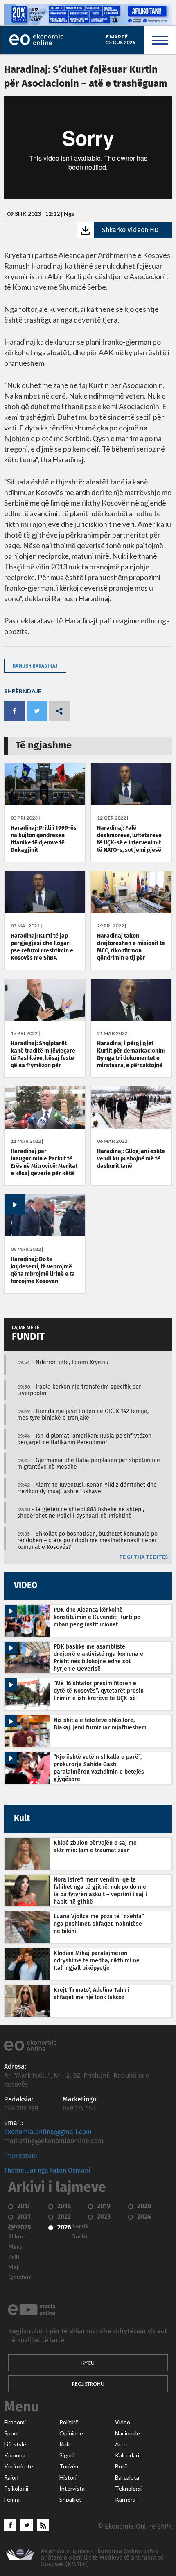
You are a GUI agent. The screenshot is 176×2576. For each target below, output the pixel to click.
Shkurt (17, 2236)
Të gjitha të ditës (143, 1557)
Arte (121, 2444)
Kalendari (127, 2455)
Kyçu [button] (88, 2363)
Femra (12, 2500)
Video (123, 2422)
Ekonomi (15, 2422)
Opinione (71, 2433)
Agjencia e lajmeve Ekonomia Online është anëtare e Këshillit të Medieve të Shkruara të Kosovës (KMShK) (102, 2558)
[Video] (45, 1234)
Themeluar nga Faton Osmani (47, 2171)
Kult (65, 2444)
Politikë (69, 2422)
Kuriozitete (19, 2466)
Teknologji (128, 2489)
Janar (16, 2226)
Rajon (11, 2477)
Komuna (15, 2455)
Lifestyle (15, 2444)
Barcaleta (127, 2477)
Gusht (80, 2236)
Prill (14, 2257)
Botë (121, 2466)
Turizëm (70, 2466)
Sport (11, 2433)
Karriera (125, 2500)
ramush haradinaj (35, 666)
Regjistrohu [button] (88, 2384)
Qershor (20, 2277)
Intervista (72, 2489)
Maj (13, 2267)
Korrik (80, 2226)
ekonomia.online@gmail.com (48, 2132)
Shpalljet (70, 2500)
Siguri (67, 2455)
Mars (15, 2247)
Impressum (21, 2156)
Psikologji (16, 2489)
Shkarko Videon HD (130, 230)
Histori (68, 2477)
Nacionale (127, 2433)
